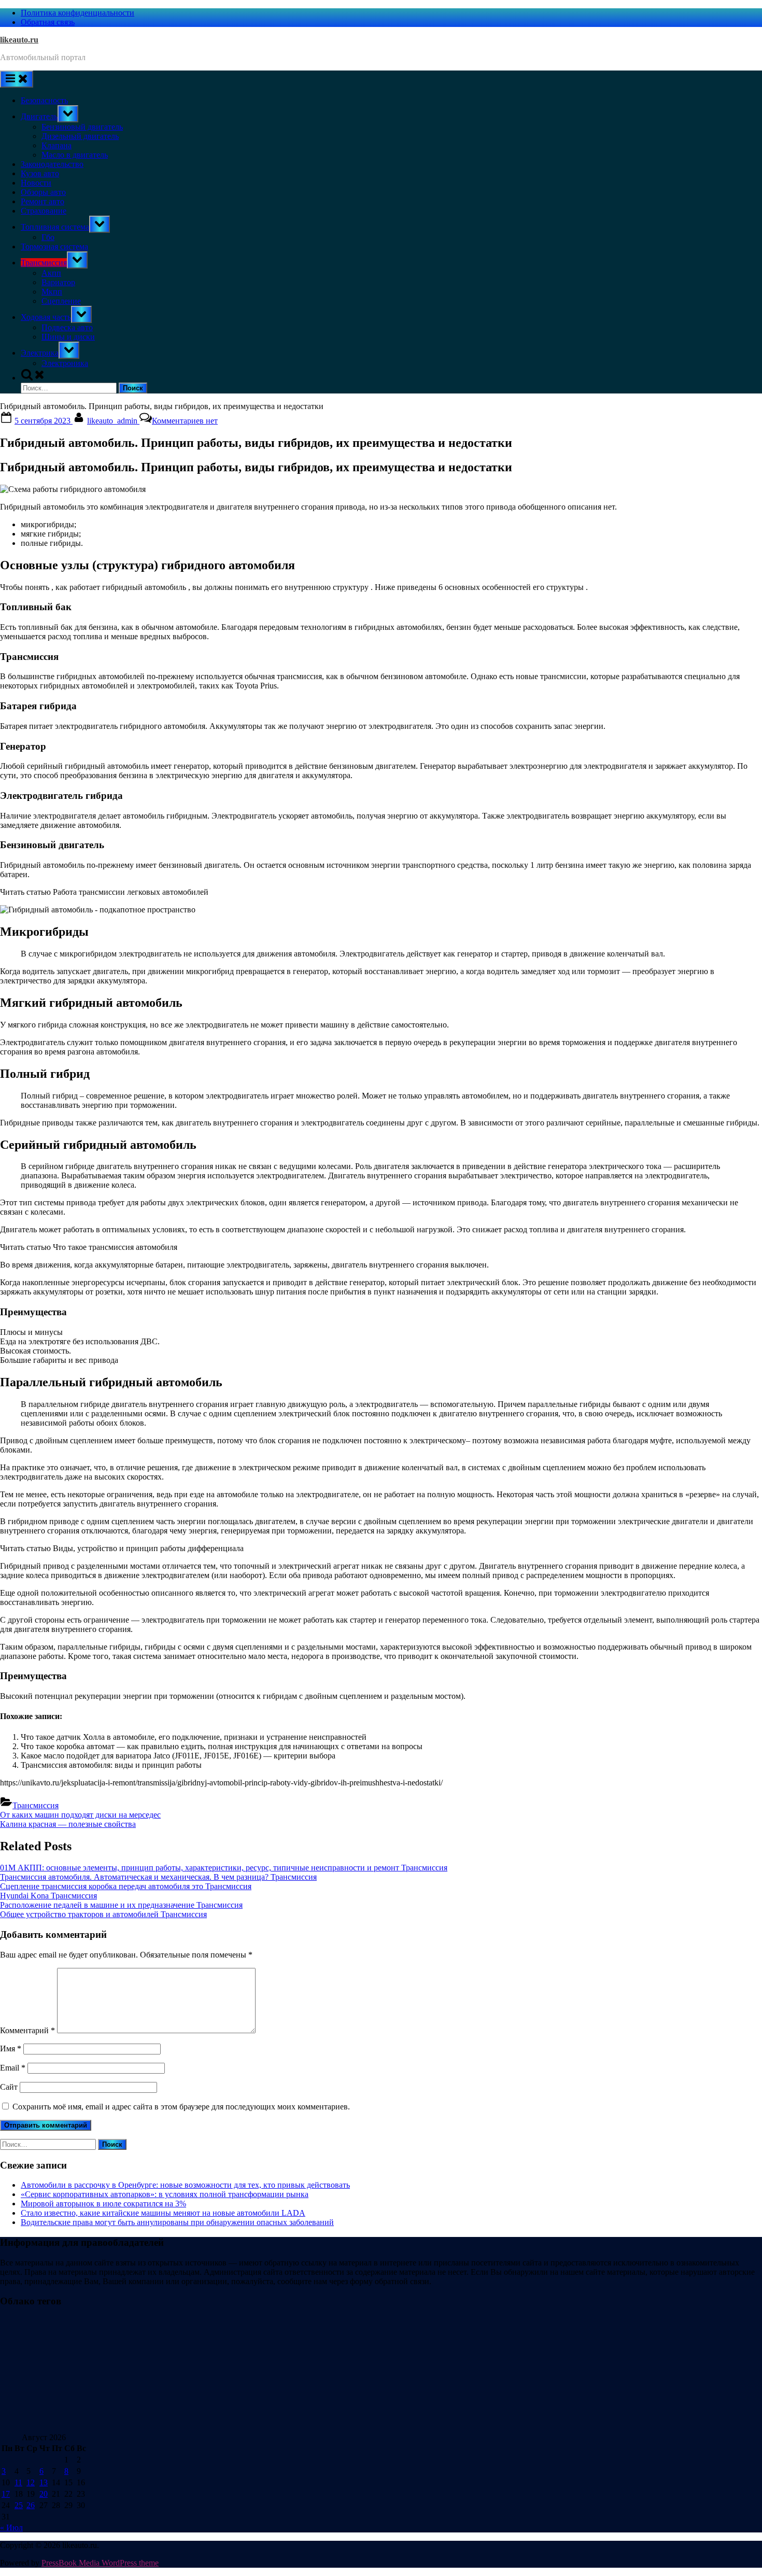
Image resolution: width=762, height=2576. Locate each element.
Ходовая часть (46, 317)
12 (31, 2482)
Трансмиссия (44, 263)
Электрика (40, 353)
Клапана (57, 145)
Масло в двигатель (75, 155)
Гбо (48, 237)
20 (44, 2494)
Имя (11, 2049)
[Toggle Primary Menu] (17, 79)
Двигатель (39, 116)
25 (19, 2505)
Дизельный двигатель (80, 136)
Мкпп (52, 292)
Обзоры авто (43, 192)
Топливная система (55, 227)
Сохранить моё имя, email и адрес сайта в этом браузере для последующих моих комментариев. (181, 2107)
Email (13, 2068)
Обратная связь (48, 22)
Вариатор (58, 282)
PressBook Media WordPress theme (100, 2563)
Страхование (44, 211)
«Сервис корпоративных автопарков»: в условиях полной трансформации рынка (165, 2194)
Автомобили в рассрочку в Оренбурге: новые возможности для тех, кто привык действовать (185, 2185)
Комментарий (27, 2030)
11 (18, 2482)
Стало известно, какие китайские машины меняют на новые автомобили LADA (163, 2213)
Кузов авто (40, 173)
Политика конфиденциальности (77, 13)
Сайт (9, 2087)
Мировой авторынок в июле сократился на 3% (103, 2204)
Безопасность (44, 100)
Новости (36, 183)
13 (44, 2482)
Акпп (51, 273)
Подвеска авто (67, 327)
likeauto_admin (113, 421)
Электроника (65, 363)
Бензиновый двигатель (82, 127)
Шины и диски (68, 337)
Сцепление (61, 301)
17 (6, 2494)
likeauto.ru (19, 40)
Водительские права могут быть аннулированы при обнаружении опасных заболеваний (177, 2222)
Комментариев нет (185, 421)
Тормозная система (54, 247)
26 (31, 2505)
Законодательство (52, 164)
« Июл (11, 2528)
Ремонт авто (43, 201)
